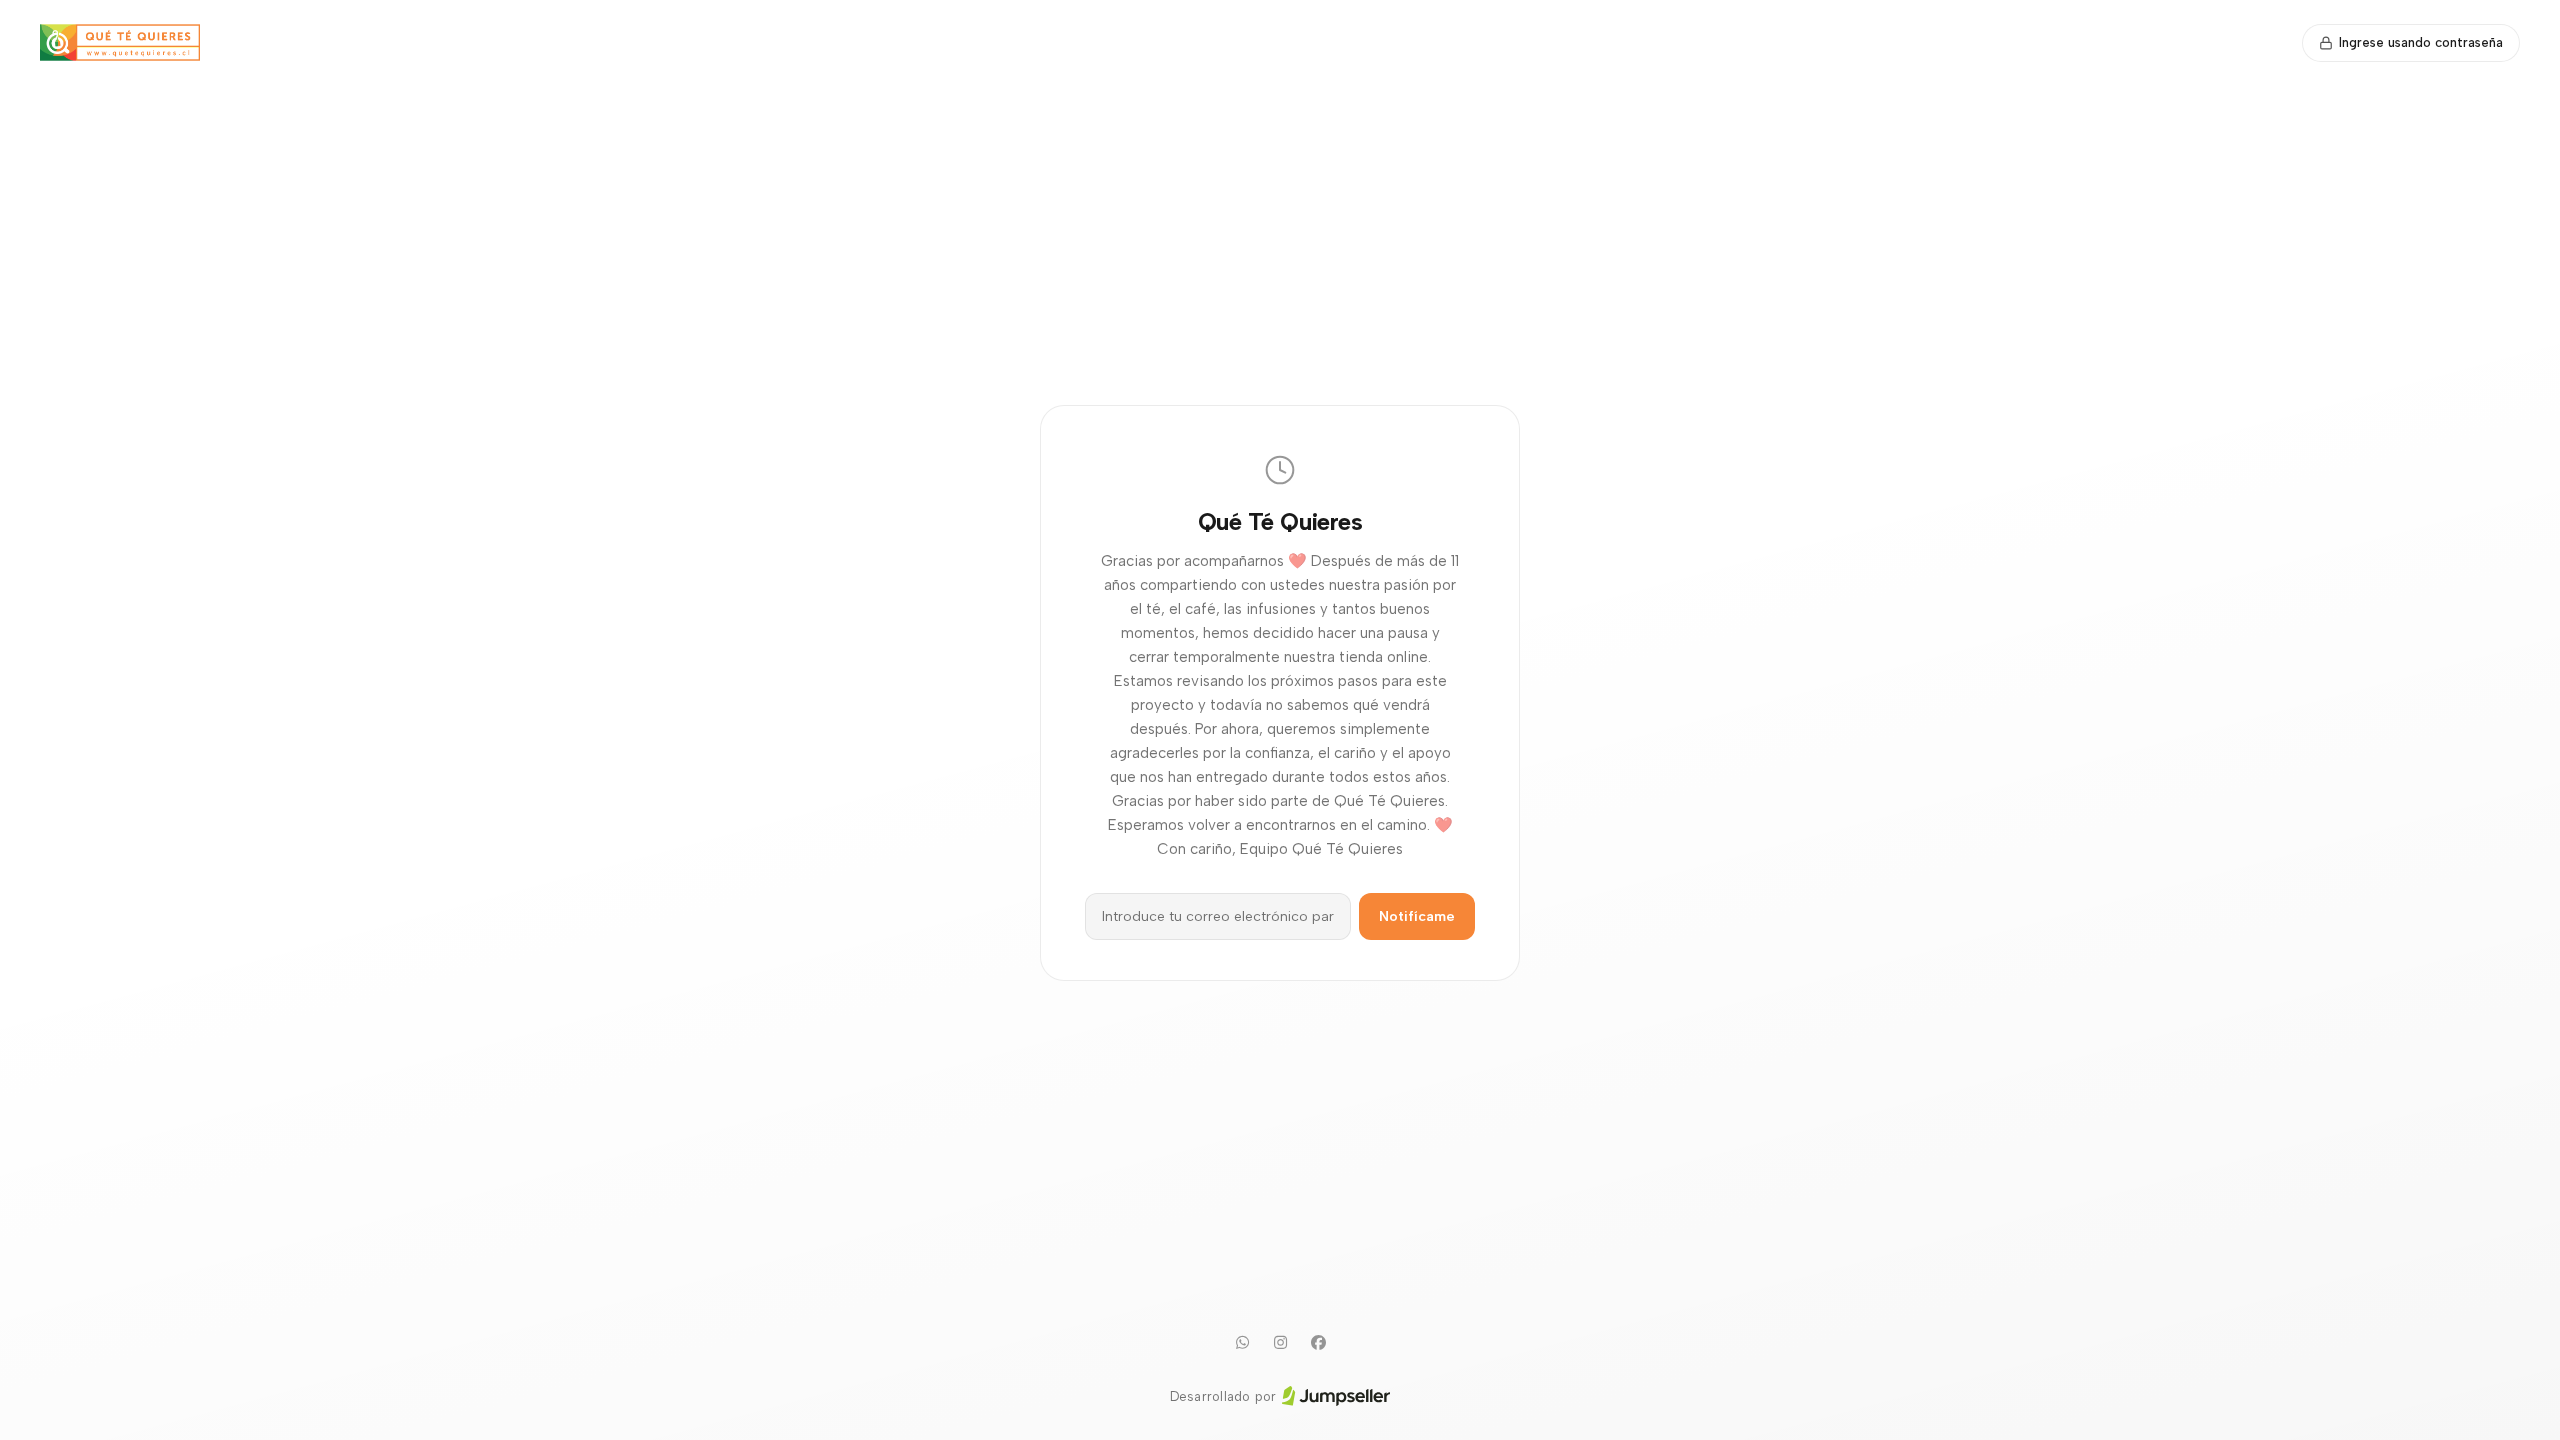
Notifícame (1417, 916)
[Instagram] (1280, 1343)
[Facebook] (1318, 1343)
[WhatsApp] (1242, 1343)
